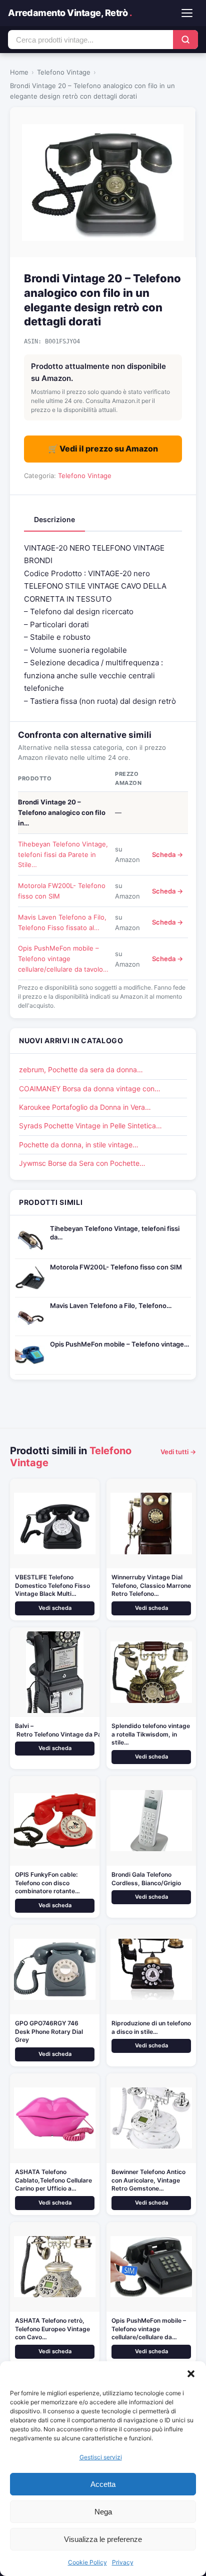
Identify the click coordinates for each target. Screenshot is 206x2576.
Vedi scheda (55, 1608)
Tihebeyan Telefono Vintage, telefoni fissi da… (115, 1233)
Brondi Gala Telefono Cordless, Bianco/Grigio (146, 1879)
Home (19, 72)
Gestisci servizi (101, 2457)
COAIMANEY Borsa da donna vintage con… (90, 1089)
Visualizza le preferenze (103, 2539)
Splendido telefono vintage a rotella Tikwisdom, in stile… (151, 1734)
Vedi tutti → (178, 1452)
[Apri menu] (187, 13)
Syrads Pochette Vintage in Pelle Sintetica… (90, 1126)
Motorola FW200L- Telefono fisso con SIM (116, 1267)
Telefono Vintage (64, 72)
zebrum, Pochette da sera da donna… (81, 1069)
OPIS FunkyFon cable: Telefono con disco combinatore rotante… (47, 1883)
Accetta (103, 2484)
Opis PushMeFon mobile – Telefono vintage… (119, 1344)
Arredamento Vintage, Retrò (70, 13)
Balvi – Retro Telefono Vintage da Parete (64, 1730)
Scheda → (167, 854)
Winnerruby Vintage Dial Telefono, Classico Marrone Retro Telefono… (151, 1586)
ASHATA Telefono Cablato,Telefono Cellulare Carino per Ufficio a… (53, 2180)
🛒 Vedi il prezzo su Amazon (103, 449)
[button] (191, 2374)
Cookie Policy (87, 2562)
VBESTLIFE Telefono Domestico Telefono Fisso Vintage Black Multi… (52, 1586)
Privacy (123, 2562)
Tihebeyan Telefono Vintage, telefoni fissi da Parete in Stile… (63, 854)
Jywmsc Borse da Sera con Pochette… (82, 1163)
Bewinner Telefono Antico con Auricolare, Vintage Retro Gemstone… (148, 2180)
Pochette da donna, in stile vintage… (79, 1145)
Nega (103, 2512)
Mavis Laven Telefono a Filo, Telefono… (111, 1306)
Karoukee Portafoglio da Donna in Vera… (85, 1107)
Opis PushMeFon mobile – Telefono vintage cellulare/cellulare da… (149, 2329)
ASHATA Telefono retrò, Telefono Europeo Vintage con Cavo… (52, 2329)
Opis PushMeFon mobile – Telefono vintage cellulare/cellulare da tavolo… (63, 959)
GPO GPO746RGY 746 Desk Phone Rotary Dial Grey (49, 2032)
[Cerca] (185, 40)
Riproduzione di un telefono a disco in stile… (151, 2027)
